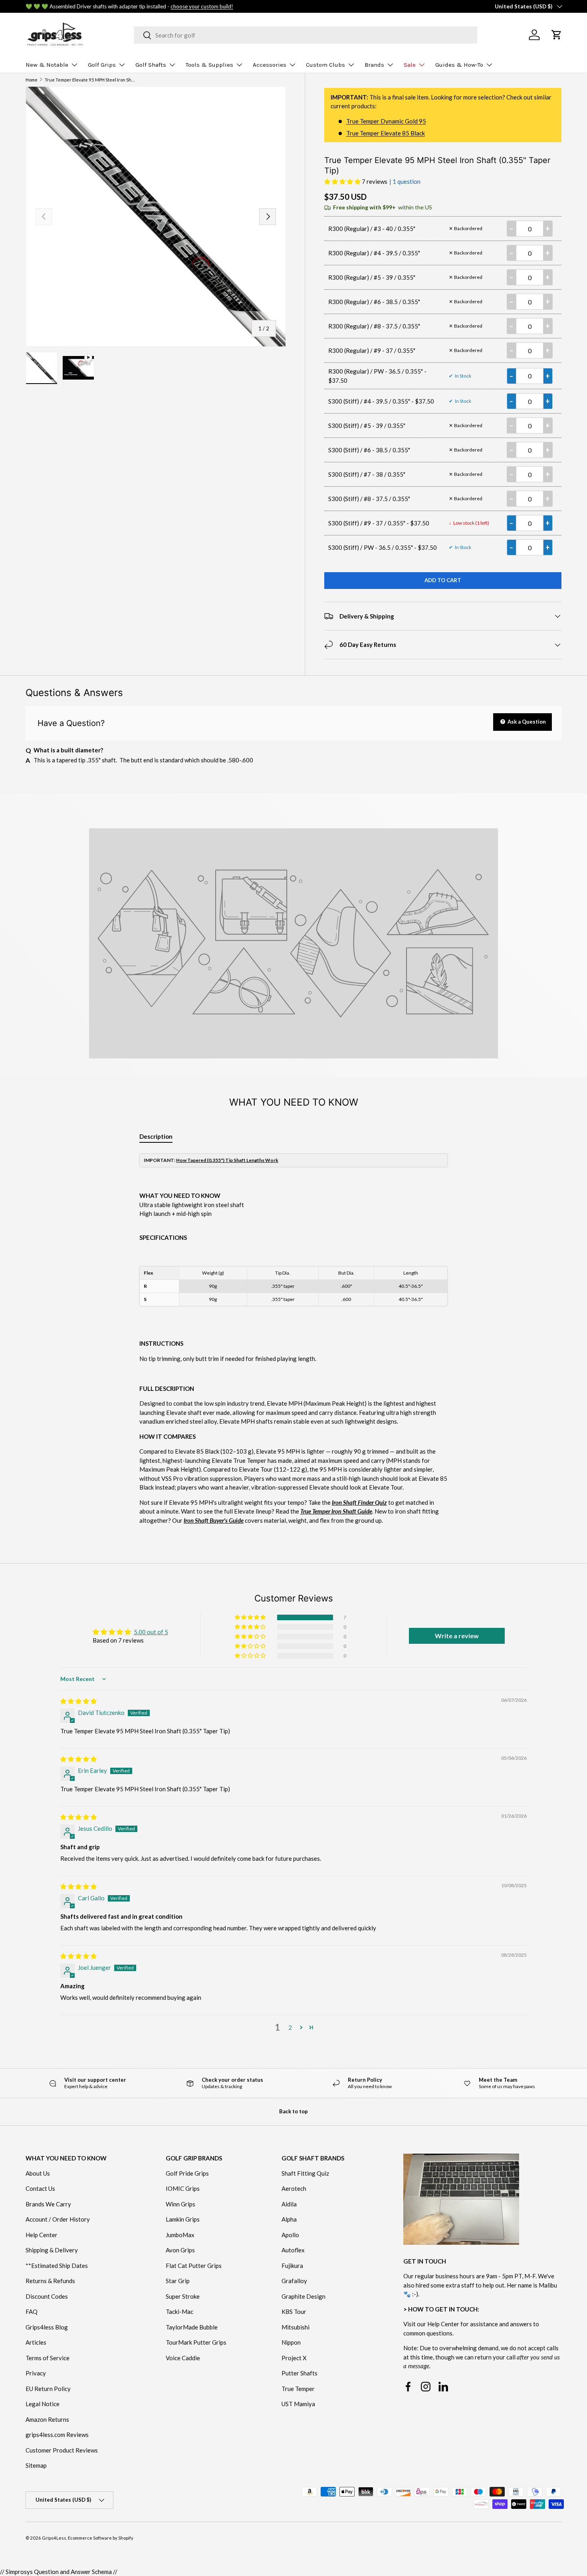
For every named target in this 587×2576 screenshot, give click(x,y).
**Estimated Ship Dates (57, 2266)
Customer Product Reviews (62, 2450)
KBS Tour (294, 2311)
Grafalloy (294, 2281)
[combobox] (305, 35)
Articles (36, 2342)
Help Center (42, 2235)
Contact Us (40, 2188)
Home (32, 80)
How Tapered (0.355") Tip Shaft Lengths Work (227, 1160)
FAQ (32, 2311)
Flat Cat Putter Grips (194, 2266)
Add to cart (443, 580)
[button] (343, 181)
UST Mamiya (298, 2404)
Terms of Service (48, 2358)
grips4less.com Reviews (57, 2435)
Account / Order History (58, 2219)
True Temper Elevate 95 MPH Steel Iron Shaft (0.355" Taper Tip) (90, 80)
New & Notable (47, 65)
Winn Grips (180, 2204)
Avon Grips (180, 2250)
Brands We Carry (48, 2204)
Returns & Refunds (50, 2281)
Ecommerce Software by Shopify (101, 2538)
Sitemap (36, 2465)
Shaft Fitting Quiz (305, 2173)
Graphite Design (303, 2296)
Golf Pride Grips (187, 2173)
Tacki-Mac (179, 2311)
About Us (38, 2173)
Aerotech (294, 2188)
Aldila (289, 2204)
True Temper (298, 2389)
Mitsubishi (295, 2327)
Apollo (290, 2235)
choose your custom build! (202, 6)
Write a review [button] (457, 1636)
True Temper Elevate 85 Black (386, 133)
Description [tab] (156, 1136)
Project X (294, 2358)
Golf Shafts (151, 65)
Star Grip (178, 2281)
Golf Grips (102, 65)
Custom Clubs (325, 65)
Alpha (289, 2219)
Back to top (293, 2111)
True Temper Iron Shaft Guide (336, 1511)
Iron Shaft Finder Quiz (359, 1502)
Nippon (291, 2342)
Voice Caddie (183, 2358)
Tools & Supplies (209, 65)
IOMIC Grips (183, 2188)
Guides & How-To (459, 65)
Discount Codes (47, 2296)
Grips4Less (54, 2538)
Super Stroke (183, 2296)
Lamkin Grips (183, 2219)
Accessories (270, 65)
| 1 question (405, 181)
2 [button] (290, 2027)
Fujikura (292, 2266)
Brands (374, 65)
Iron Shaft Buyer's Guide (214, 1520)
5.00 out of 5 (151, 1632)
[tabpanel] (293, 1339)
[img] (78, 1701)
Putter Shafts (299, 2373)
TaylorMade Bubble (192, 2327)
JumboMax (180, 2235)
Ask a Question (526, 722)
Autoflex (293, 2250)
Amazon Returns (47, 2419)
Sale (410, 65)
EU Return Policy (48, 2389)
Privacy (36, 2373)
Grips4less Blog (47, 2327)
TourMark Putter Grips (196, 2342)
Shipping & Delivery (52, 2250)
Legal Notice (43, 2404)
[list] (156, 217)
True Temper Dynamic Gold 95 (386, 121)
